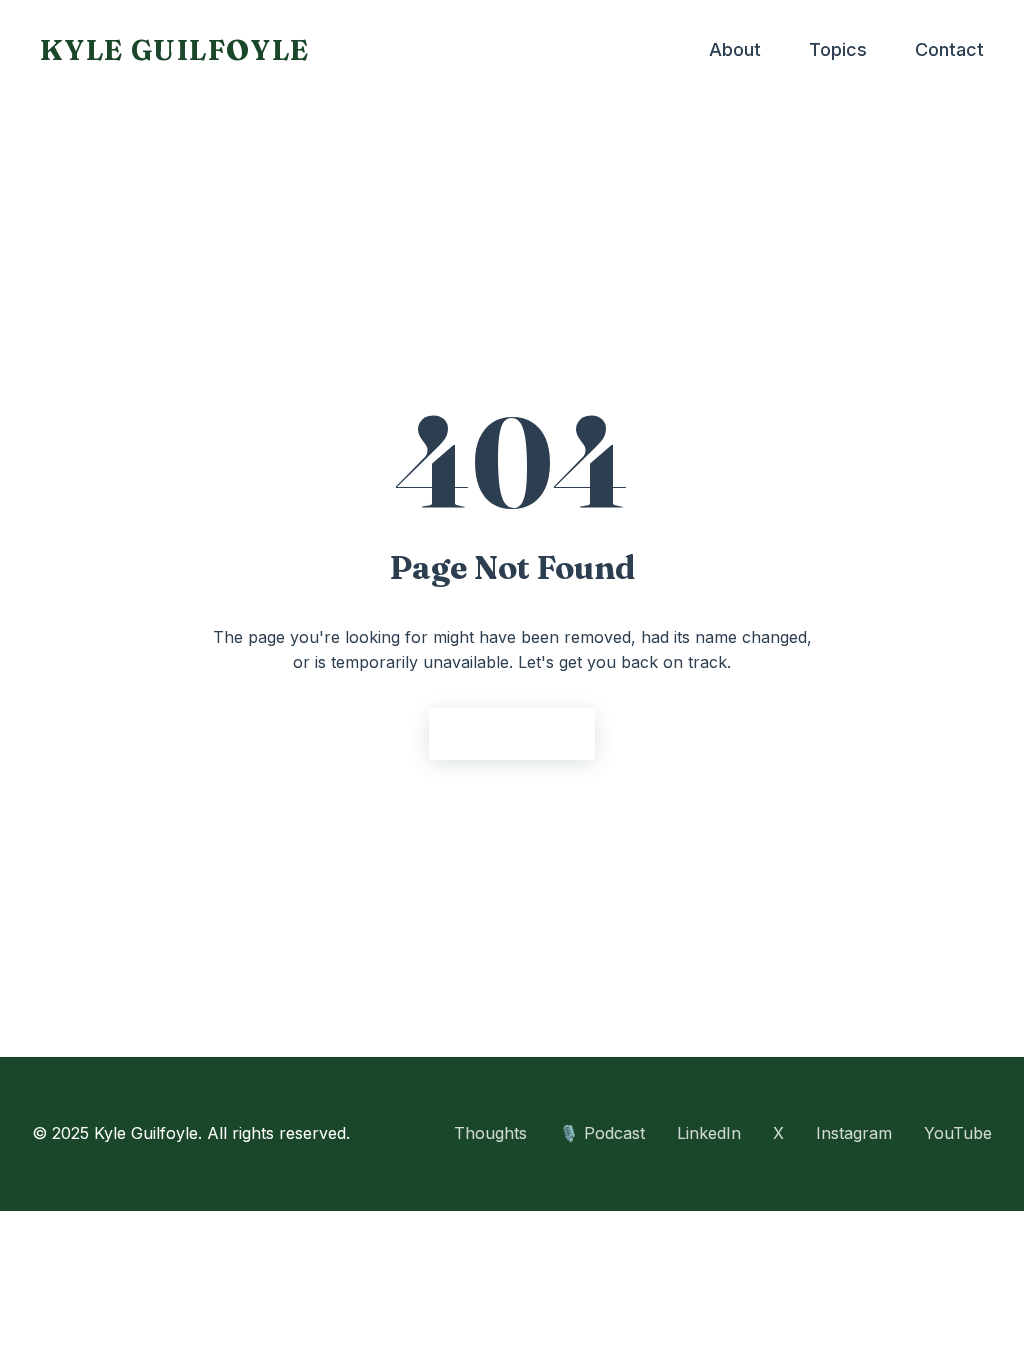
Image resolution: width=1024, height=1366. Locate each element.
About (735, 49)
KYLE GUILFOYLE (175, 50)
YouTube (958, 1133)
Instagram (854, 1133)
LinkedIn (709, 1133)
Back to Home (512, 733)
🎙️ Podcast (602, 1133)
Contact (949, 49)
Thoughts (490, 1133)
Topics (838, 49)
